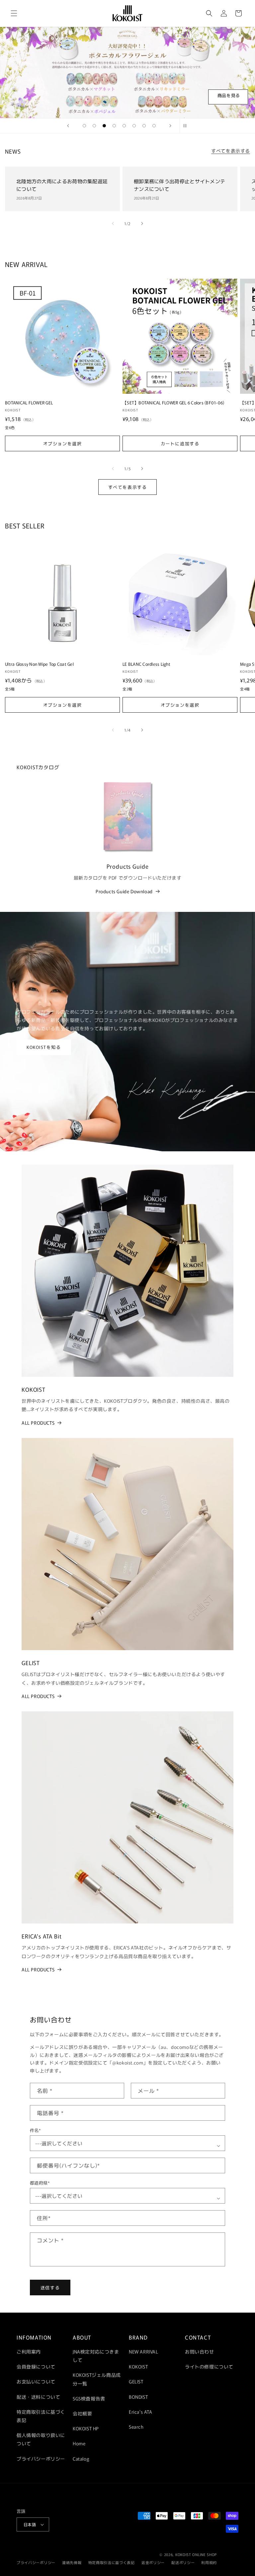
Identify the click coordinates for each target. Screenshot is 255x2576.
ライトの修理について (209, 2366)
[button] (14, 13)
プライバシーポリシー (41, 2459)
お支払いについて (36, 2381)
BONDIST (138, 2397)
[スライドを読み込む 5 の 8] (124, 126)
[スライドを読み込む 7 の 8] (144, 126)
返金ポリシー (153, 2562)
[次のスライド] (170, 126)
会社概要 (82, 2413)
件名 (35, 2130)
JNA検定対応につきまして (96, 2356)
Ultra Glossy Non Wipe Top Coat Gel (39, 664)
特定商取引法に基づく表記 (41, 2416)
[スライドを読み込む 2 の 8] (94, 126)
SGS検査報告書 (89, 2398)
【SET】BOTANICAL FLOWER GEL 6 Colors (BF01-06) (173, 403)
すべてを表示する (231, 151)
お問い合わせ (200, 2352)
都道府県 (40, 2183)
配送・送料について (38, 2397)
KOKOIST (138, 2366)
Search (136, 2427)
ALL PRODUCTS (38, 1423)
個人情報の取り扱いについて (41, 2439)
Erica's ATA (141, 2412)
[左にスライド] (113, 223)
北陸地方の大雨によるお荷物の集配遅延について (62, 185)
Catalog (81, 2459)
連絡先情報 (72, 2562)
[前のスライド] (68, 126)
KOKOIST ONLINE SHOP (196, 2554)
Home (79, 2443)
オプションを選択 (62, 443)
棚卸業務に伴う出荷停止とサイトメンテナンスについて (179, 185)
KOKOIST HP (86, 2428)
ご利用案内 (29, 2352)
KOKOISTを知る (44, 1047)
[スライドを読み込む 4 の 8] (114, 126)
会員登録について (36, 2366)
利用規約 (209, 2562)
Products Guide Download (124, 891)
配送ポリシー (183, 2562)
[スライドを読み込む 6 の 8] (134, 126)
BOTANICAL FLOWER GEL (29, 403)
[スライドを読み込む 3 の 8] (104, 126)
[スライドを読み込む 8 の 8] (154, 126)
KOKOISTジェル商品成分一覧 (97, 2379)
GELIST (136, 2381)
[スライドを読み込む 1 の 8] (84, 126)
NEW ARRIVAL (144, 2352)
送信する (50, 2288)
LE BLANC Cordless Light (146, 664)
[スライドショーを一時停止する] (187, 126)
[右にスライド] (142, 223)
